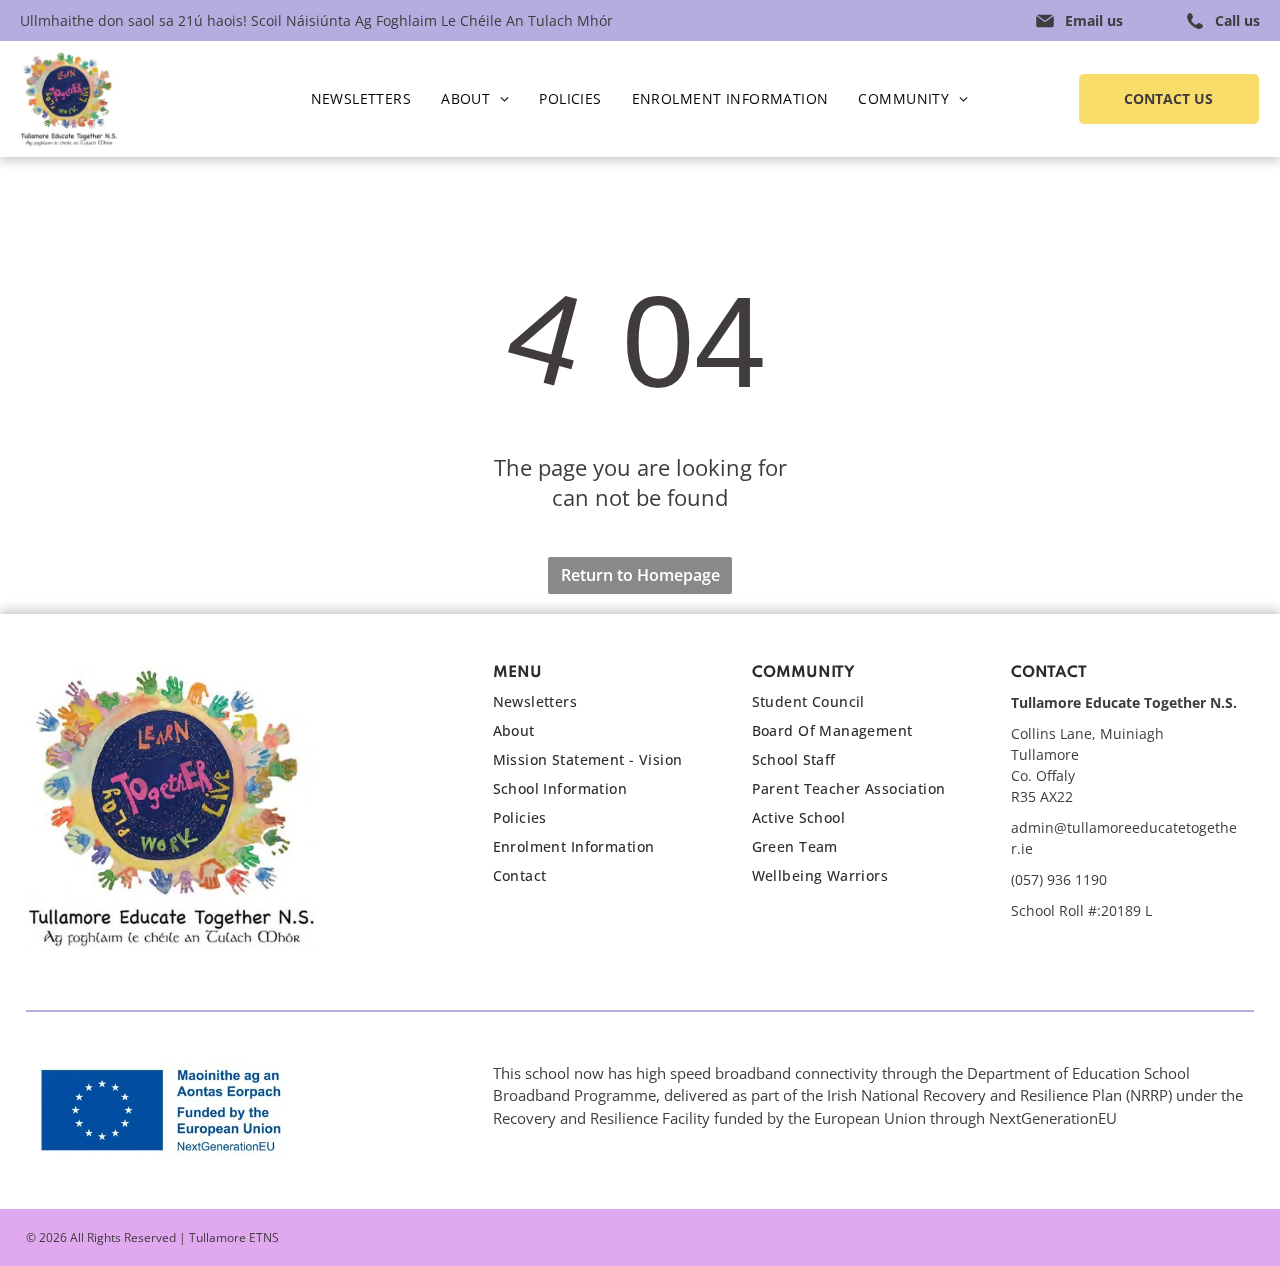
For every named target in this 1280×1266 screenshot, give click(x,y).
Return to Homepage (640, 575)
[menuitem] (361, 99)
